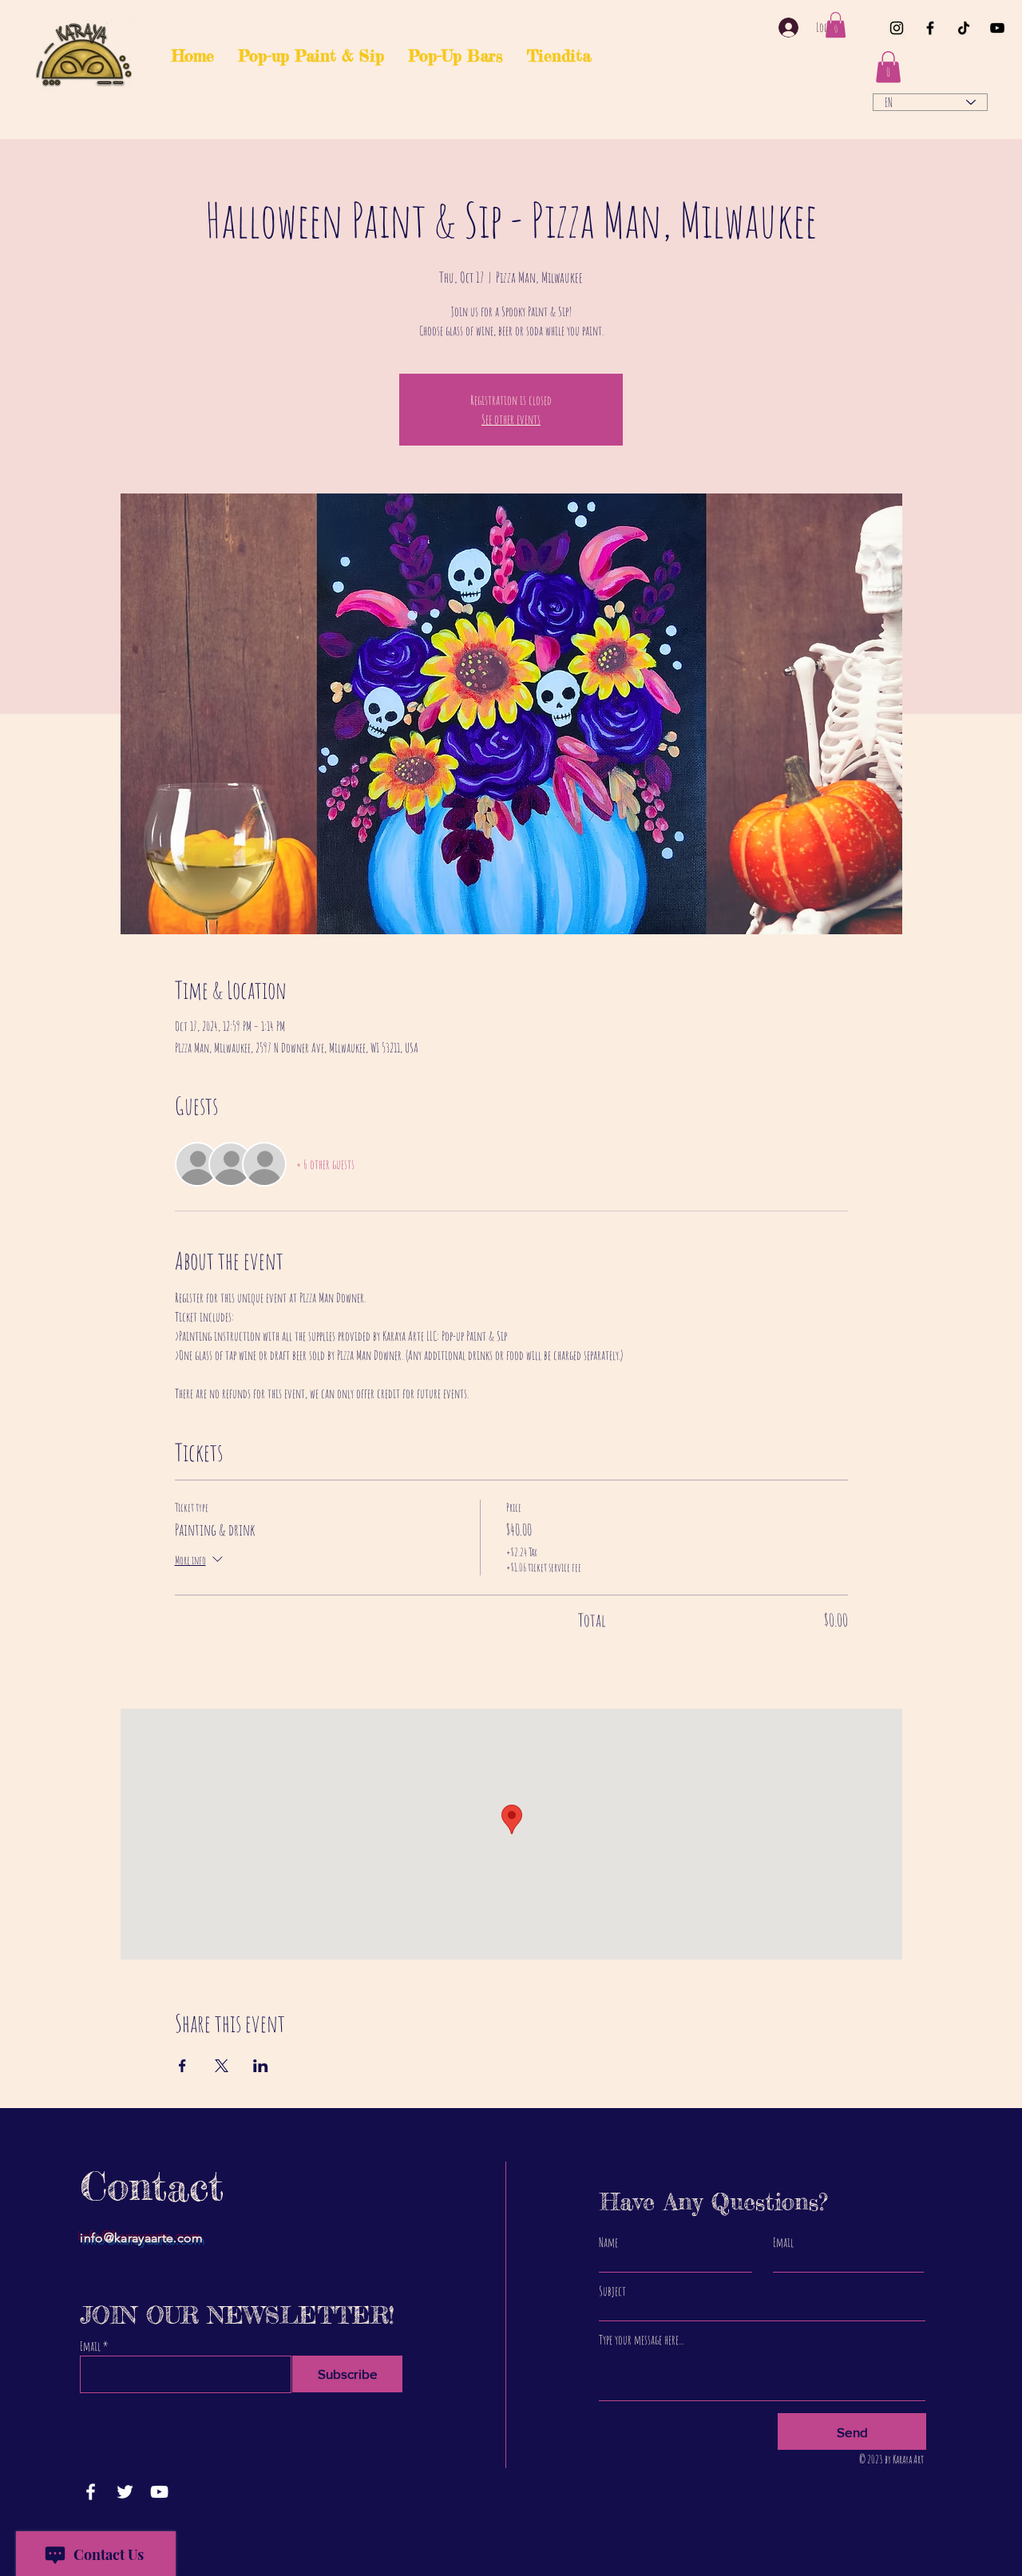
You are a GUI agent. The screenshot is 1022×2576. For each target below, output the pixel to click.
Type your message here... (641, 2340)
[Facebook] (930, 28)
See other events (511, 419)
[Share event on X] (222, 2066)
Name (608, 2242)
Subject (612, 2291)
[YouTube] (997, 28)
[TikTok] (964, 28)
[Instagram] (897, 28)
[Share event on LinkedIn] (261, 2066)
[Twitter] (125, 2492)
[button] (836, 25)
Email (90, 2346)
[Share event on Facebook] (182, 2066)
